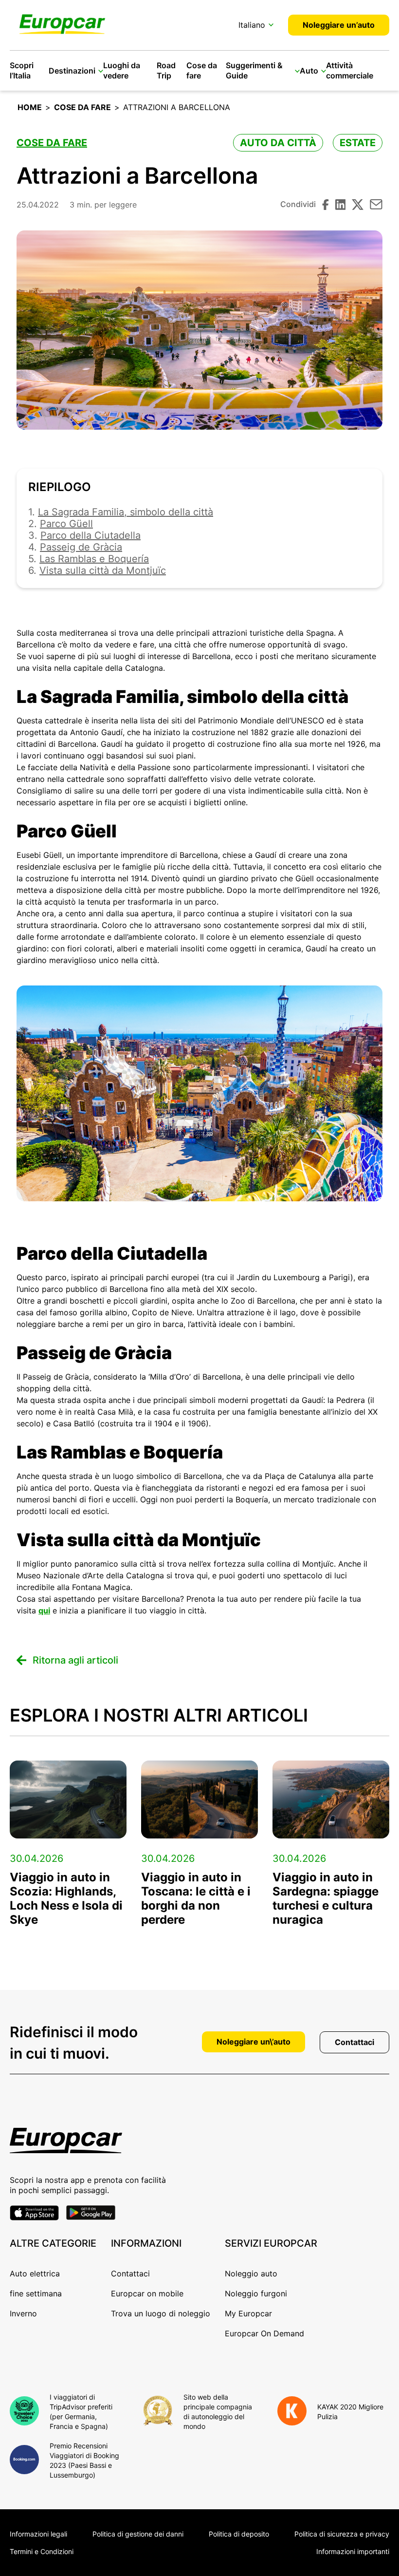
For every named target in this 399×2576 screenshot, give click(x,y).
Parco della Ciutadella (91, 535)
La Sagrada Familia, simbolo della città (126, 512)
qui (44, 1610)
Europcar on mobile (147, 2293)
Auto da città (278, 143)
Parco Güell (66, 524)
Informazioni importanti (353, 2551)
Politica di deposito (239, 2534)
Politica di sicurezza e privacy (342, 2534)
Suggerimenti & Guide (254, 70)
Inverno (23, 2313)
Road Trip (166, 70)
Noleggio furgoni (256, 2293)
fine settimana (36, 2293)
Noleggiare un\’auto (254, 2042)
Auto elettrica (35, 2273)
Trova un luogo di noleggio (161, 2313)
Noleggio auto (251, 2273)
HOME (30, 107)
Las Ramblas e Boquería (94, 559)
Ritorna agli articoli (75, 1660)
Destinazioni (72, 71)
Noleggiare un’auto (339, 25)
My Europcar (248, 2313)
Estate (358, 143)
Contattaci (354, 2042)
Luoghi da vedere (122, 70)
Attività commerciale (350, 70)
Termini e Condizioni (42, 2551)
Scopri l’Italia (22, 70)
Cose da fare (82, 107)
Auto (309, 71)
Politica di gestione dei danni (138, 2534)
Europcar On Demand (264, 2333)
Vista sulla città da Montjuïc (103, 570)
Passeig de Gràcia (81, 547)
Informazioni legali (38, 2534)
